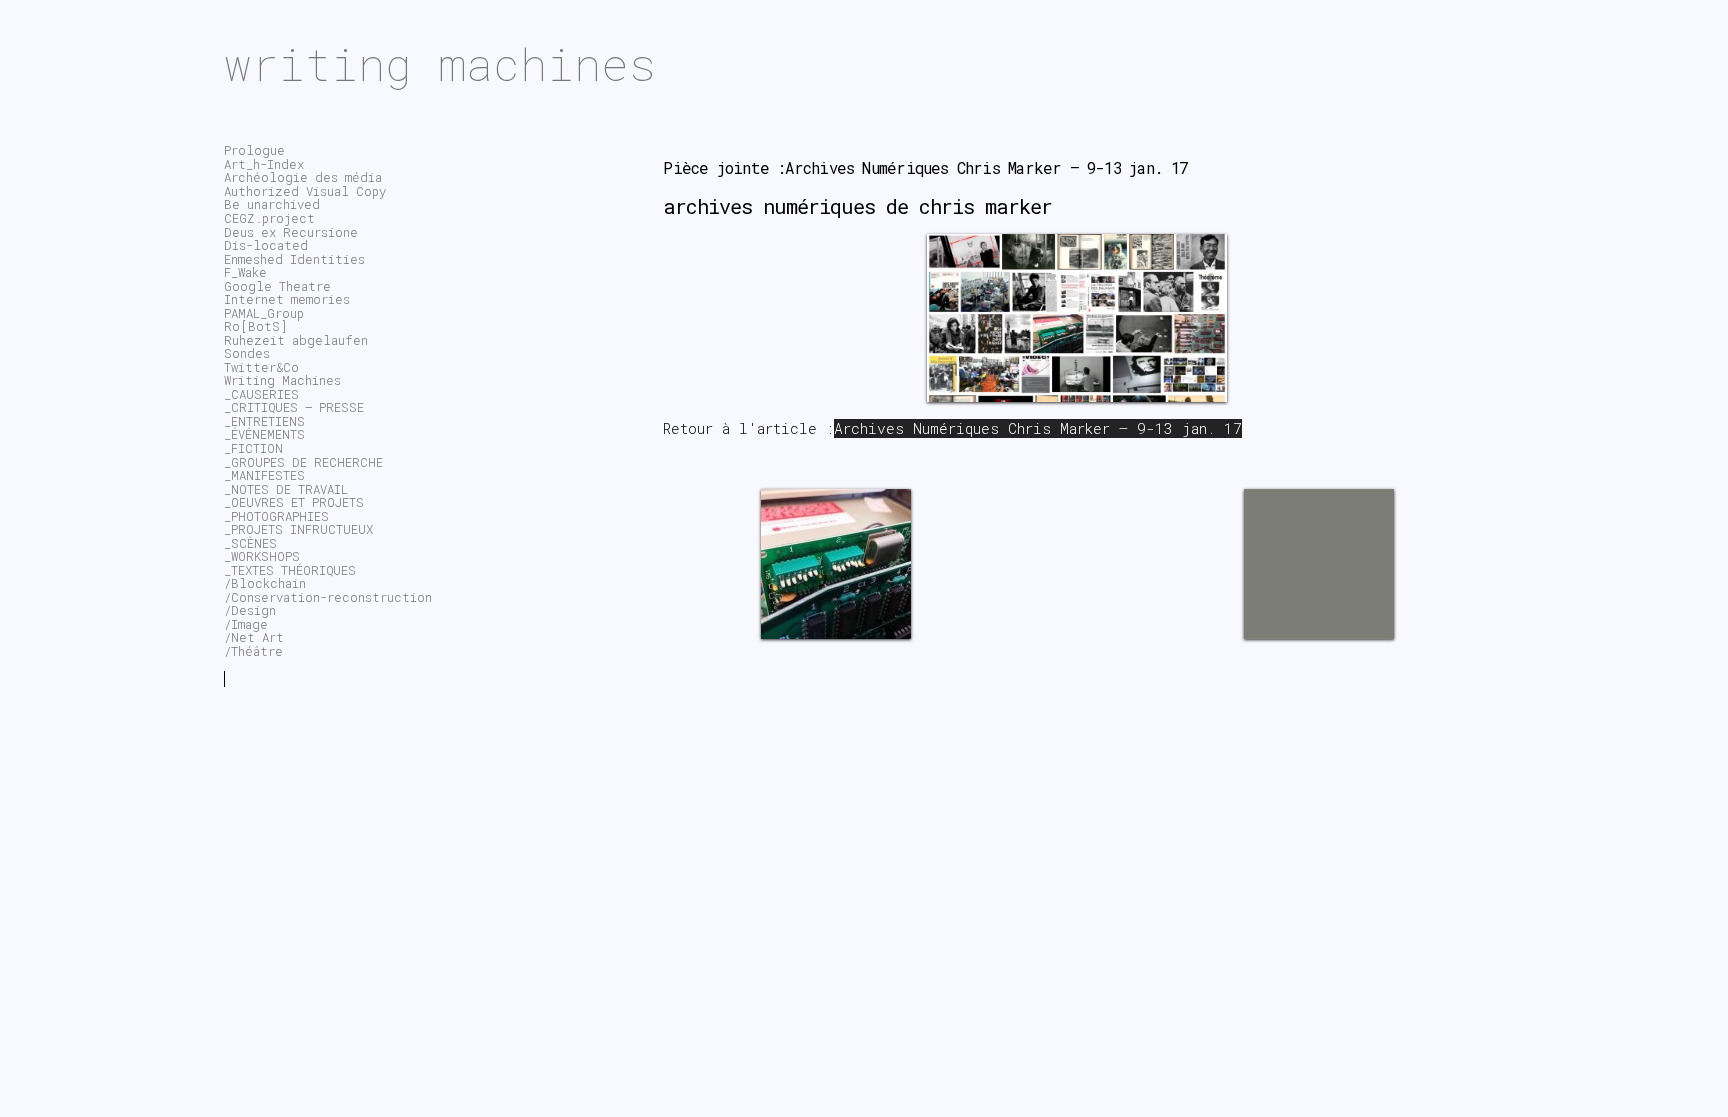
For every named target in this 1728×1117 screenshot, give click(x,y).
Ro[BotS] (256, 326)
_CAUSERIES (261, 394)
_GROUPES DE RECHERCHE (303, 462)
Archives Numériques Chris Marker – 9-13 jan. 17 (1038, 428)
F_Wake (245, 272)
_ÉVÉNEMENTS (264, 434)
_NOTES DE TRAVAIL (286, 489)
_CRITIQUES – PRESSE (294, 407)
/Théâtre (253, 651)
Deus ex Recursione (291, 232)
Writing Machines (282, 380)
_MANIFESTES (264, 475)
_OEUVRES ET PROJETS (294, 502)
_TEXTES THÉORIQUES (290, 570)
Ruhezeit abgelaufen (296, 340)
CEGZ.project (269, 218)
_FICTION (253, 448)
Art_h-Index (264, 164)
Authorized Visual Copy (305, 191)
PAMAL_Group (264, 313)
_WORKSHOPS (262, 556)
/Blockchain (265, 583)
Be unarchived (272, 204)
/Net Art (254, 637)
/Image (246, 624)
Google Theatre (277, 286)
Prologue (254, 150)
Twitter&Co (261, 367)
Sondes (247, 353)
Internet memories (287, 299)
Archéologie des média (303, 177)
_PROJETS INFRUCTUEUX (298, 529)
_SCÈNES (250, 543)
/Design (250, 610)
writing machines (440, 63)
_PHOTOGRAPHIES (276, 516)
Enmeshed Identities (294, 259)
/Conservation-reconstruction (328, 597)
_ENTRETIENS (264, 421)
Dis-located (266, 245)
